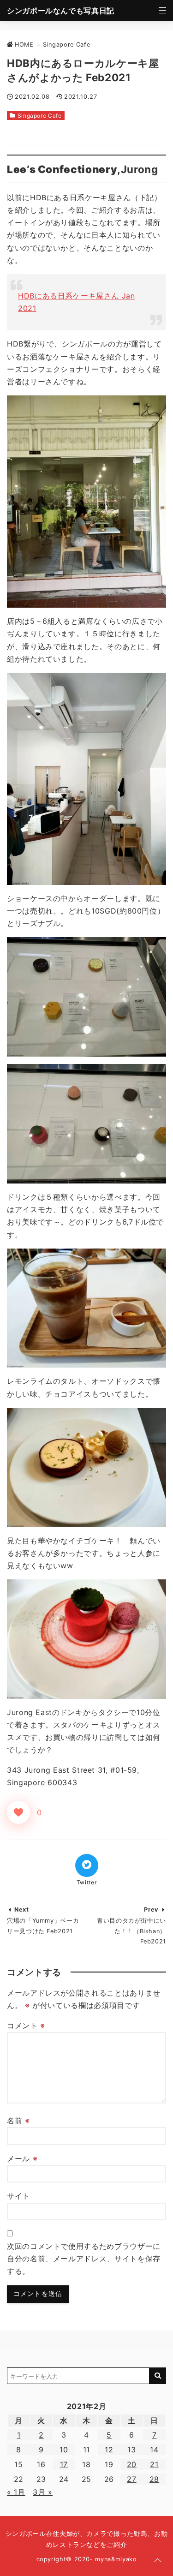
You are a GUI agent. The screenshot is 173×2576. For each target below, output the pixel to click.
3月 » (43, 2492)
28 (154, 2479)
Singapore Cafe (40, 116)
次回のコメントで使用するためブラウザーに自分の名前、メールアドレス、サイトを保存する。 (84, 2259)
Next (22, 1910)
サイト (18, 2196)
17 (64, 2464)
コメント (26, 2026)
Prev (151, 1910)
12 (109, 2450)
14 (154, 2450)
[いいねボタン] (18, 1812)
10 (64, 2450)
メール (22, 2158)
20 (132, 2464)
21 (154, 2464)
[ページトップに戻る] (158, 2561)
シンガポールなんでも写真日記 (61, 11)
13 (131, 2450)
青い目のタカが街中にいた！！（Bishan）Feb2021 (131, 1931)
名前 (18, 2121)
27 (131, 2479)
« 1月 (16, 2492)
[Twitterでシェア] (87, 1865)
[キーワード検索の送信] (158, 2376)
